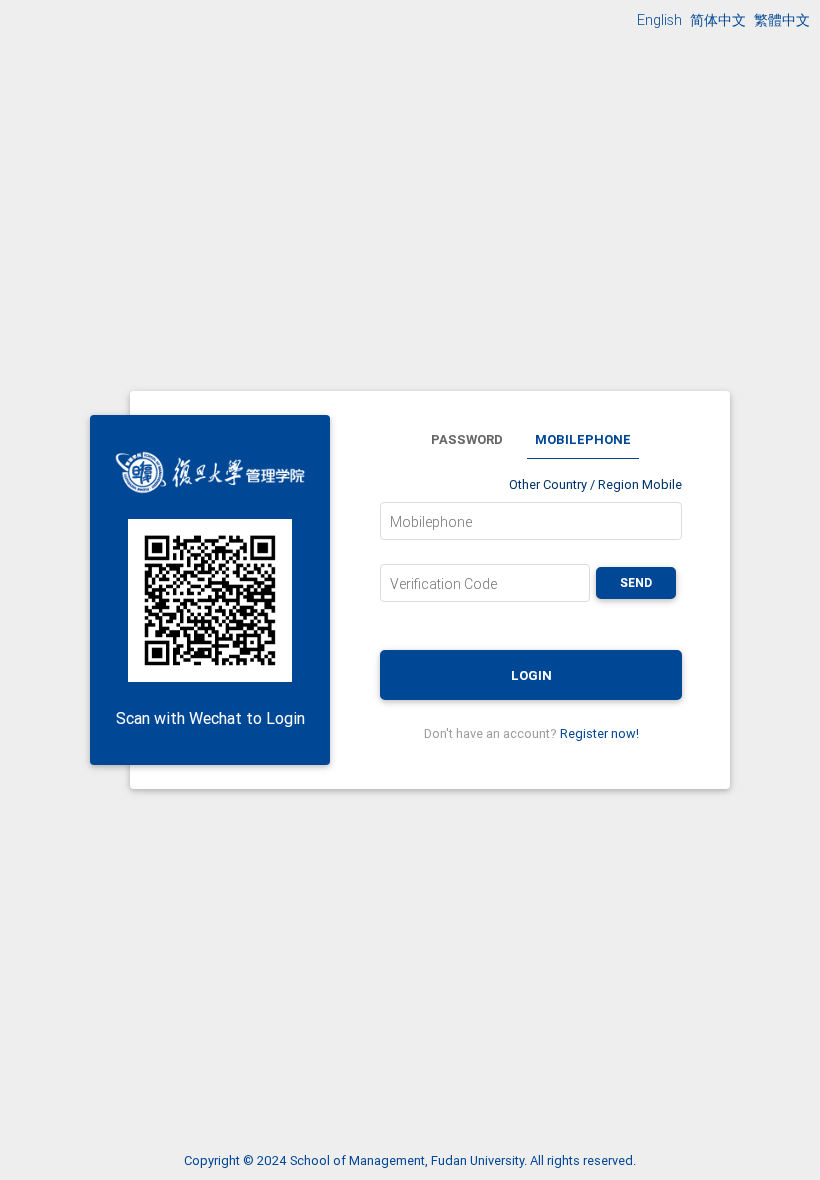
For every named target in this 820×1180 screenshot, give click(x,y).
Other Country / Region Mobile (595, 484)
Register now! (599, 733)
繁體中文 (782, 20)
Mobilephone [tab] (583, 439)
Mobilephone (431, 522)
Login (531, 675)
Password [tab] (467, 439)
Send (636, 582)
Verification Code (443, 584)
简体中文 (718, 20)
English (659, 20)
